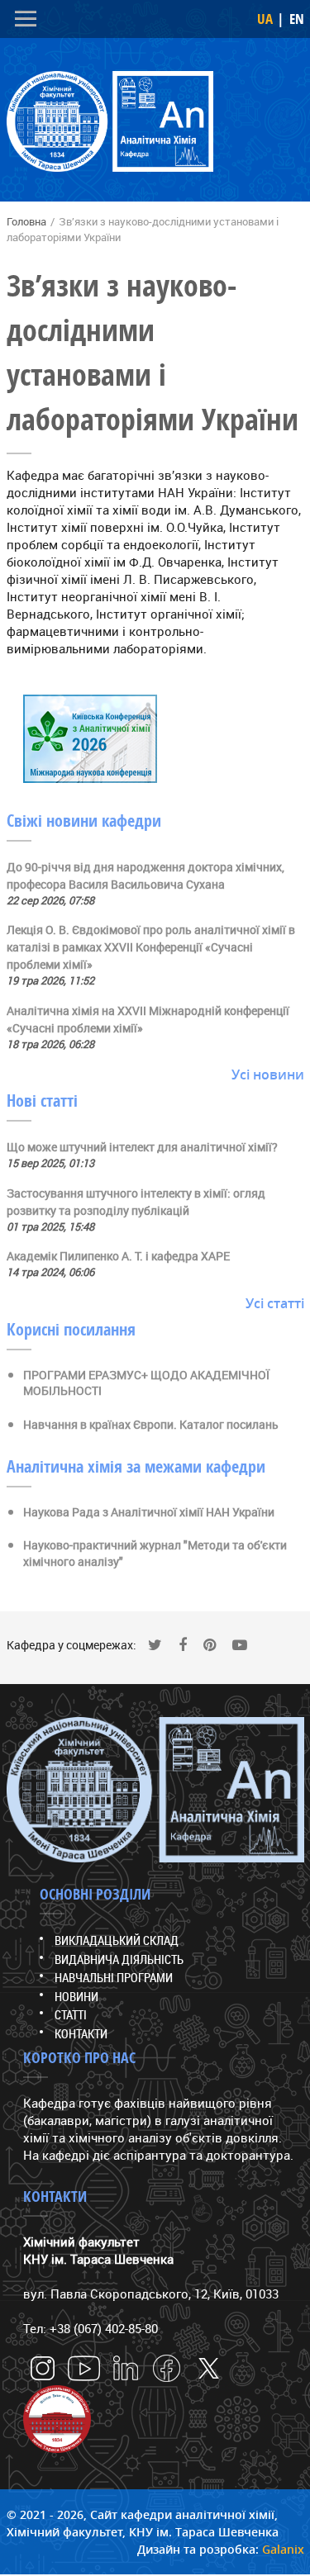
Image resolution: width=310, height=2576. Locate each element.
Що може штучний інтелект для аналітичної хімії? (142, 1147)
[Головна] (110, 124)
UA (265, 19)
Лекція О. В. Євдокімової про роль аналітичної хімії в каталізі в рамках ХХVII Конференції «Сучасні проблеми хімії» (151, 947)
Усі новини (268, 1075)
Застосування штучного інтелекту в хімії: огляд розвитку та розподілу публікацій (136, 1202)
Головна (26, 221)
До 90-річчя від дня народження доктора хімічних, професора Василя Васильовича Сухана (145, 875)
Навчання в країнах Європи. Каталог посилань (151, 1424)
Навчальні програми (114, 1977)
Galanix (283, 2549)
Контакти (81, 2033)
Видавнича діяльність (119, 1959)
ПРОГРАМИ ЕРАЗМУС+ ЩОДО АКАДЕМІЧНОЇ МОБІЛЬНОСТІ (146, 1383)
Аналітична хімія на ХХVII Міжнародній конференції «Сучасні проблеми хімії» (148, 1019)
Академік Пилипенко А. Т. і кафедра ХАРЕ (118, 1256)
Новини (76, 1996)
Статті (71, 2014)
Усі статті (275, 1303)
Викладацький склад (117, 1940)
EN (297, 19)
